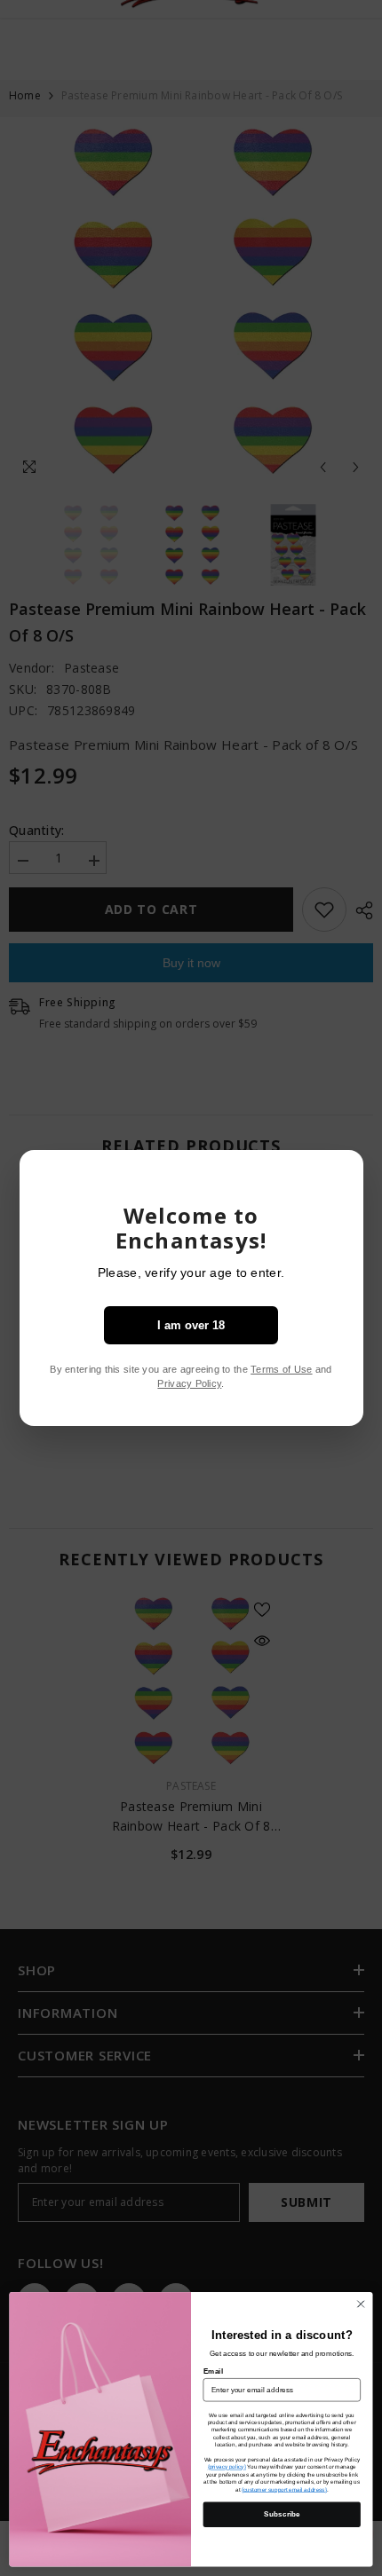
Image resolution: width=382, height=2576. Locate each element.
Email (213, 2371)
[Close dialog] (361, 2304)
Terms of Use (281, 1369)
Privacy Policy (189, 1383)
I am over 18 (191, 1325)
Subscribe (282, 2514)
